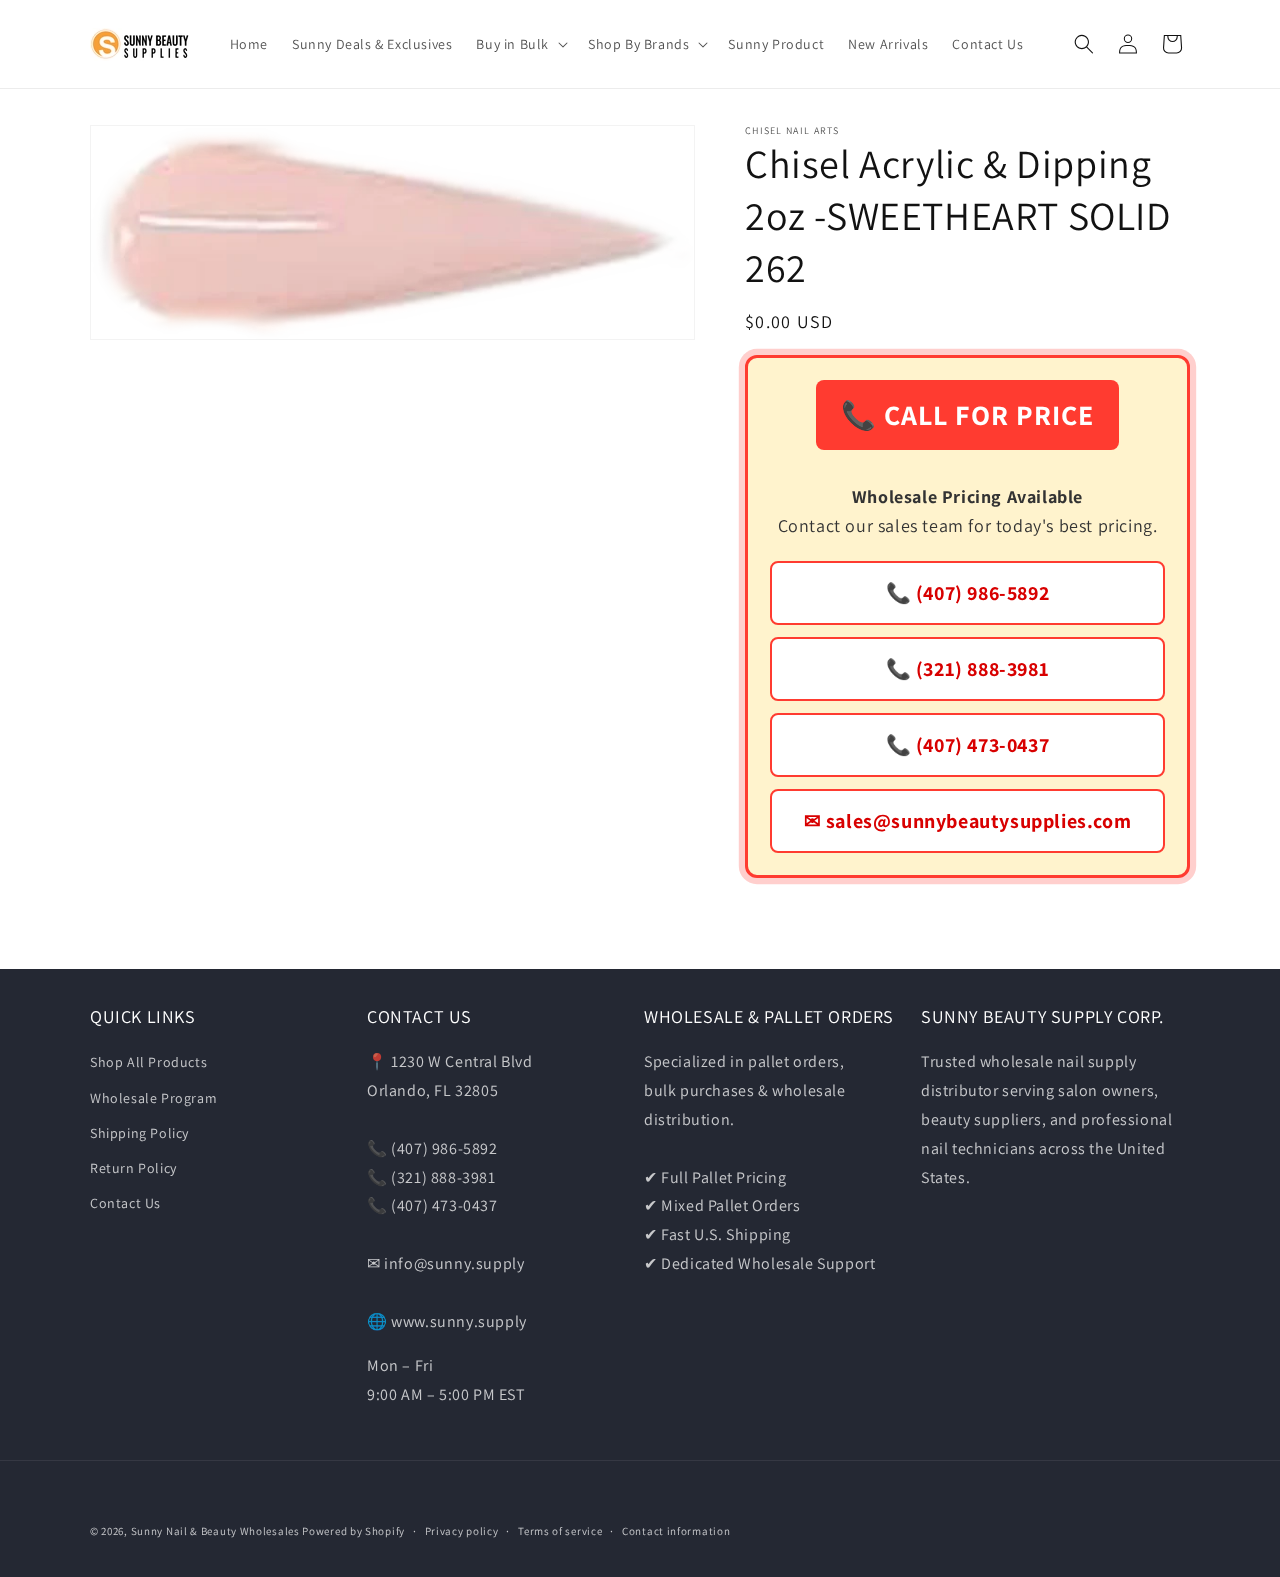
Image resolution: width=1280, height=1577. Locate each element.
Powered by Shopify (353, 1531)
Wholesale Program (153, 1098)
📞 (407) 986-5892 (968, 593)
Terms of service (560, 1531)
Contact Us (125, 1203)
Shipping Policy (139, 1133)
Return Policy (133, 1168)
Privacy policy (462, 1531)
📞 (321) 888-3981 (968, 669)
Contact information (676, 1531)
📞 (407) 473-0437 (968, 745)
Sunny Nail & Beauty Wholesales (215, 1531)
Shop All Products (148, 1062)
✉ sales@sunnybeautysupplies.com (968, 821)
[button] (520, 44)
